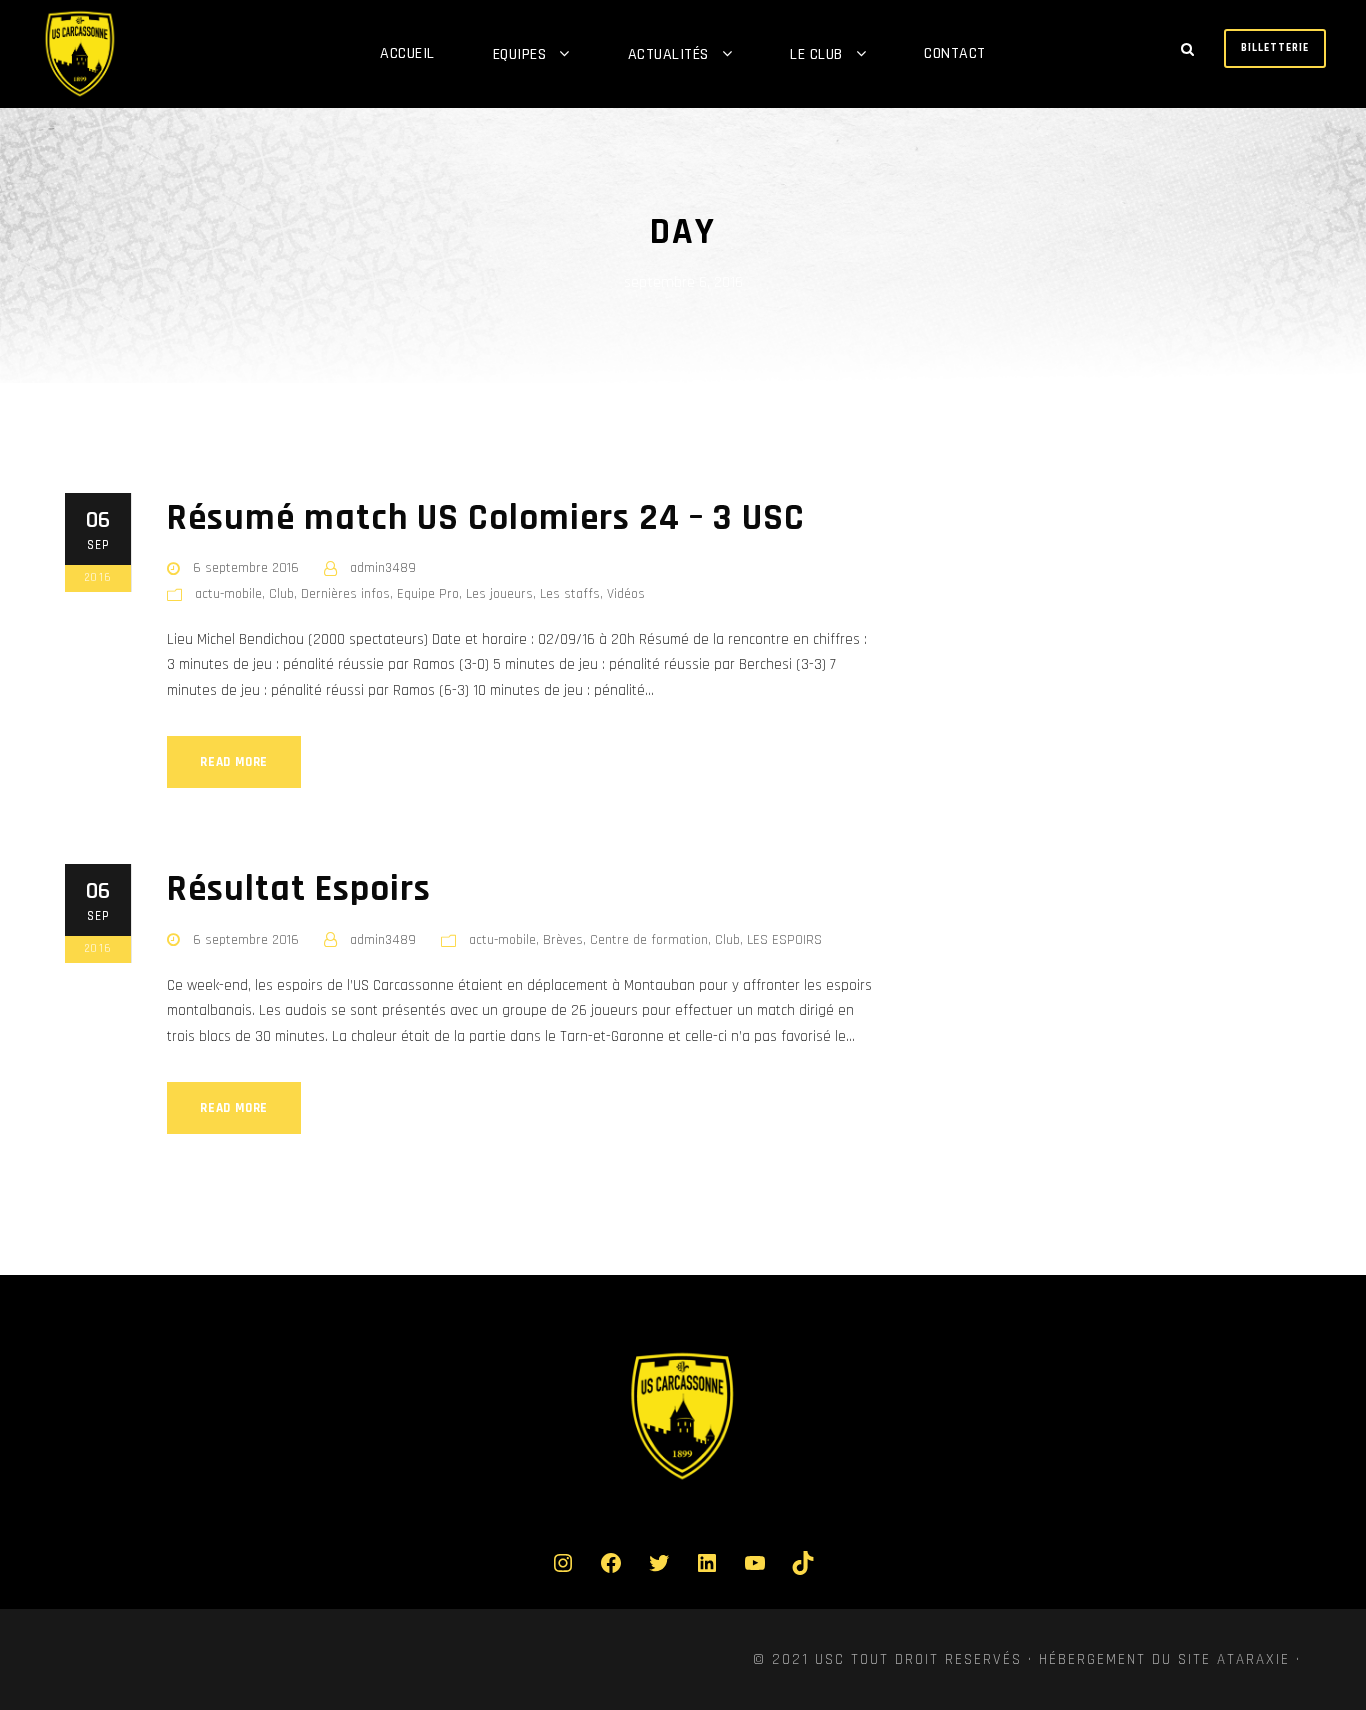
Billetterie (1275, 48)
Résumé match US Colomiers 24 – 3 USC (486, 518)
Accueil (407, 53)
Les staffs (570, 594)
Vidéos (626, 594)
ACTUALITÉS (668, 54)
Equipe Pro (428, 594)
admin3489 (383, 568)
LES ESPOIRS (784, 940)
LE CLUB (816, 54)
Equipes (520, 54)
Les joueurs (499, 594)
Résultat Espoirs (299, 889)
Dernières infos (345, 594)
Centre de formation (649, 940)
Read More (234, 762)
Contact (955, 53)
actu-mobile (228, 594)
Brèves (563, 940)
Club (281, 594)
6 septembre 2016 (246, 568)
